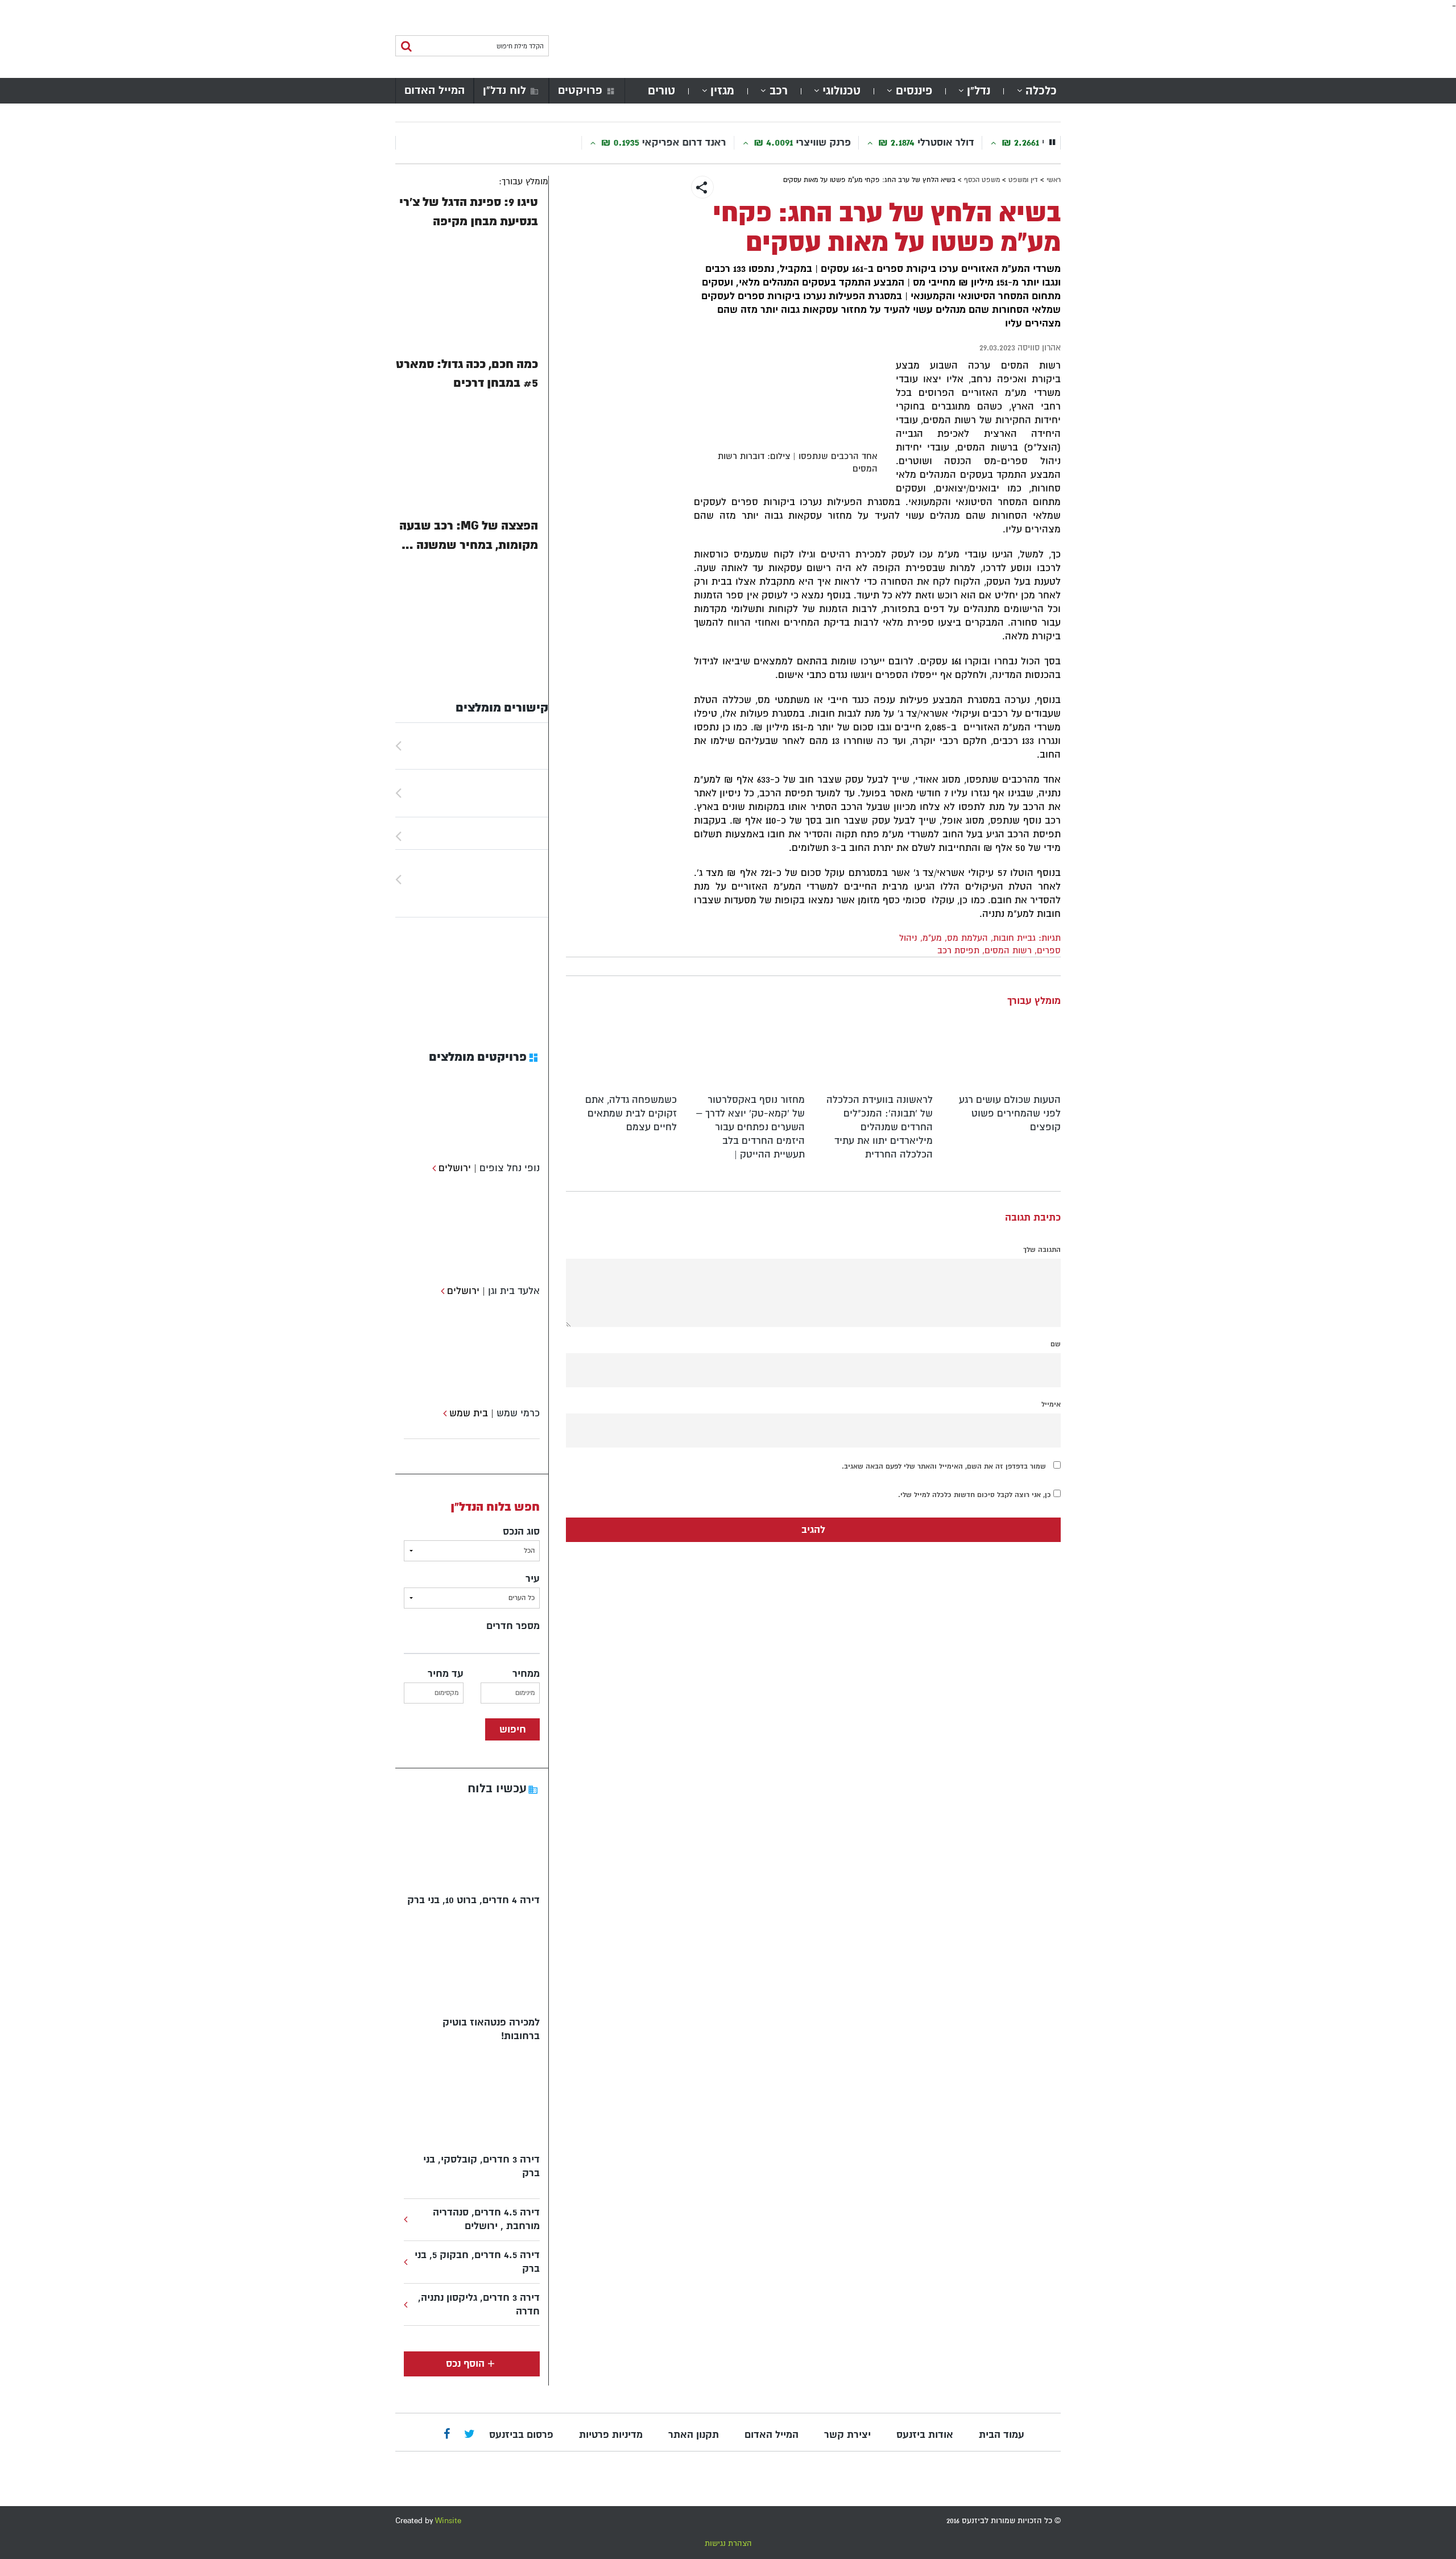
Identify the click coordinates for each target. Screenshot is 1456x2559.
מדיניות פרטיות (611, 2435)
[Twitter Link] (470, 2435)
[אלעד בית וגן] (441, 1291)
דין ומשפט (1023, 180)
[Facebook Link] (447, 2435)
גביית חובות (1014, 938)
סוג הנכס (521, 1531)
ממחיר (526, 1674)
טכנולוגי (841, 91)
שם (1056, 1344)
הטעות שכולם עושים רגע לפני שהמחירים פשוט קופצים (1010, 1113)
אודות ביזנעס (925, 2435)
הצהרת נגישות (728, 2543)
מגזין (722, 91)
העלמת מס (967, 938)
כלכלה (1041, 91)
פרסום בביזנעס (521, 2435)
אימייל (1051, 1404)
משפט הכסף (982, 180)
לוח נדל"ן (504, 90)
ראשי (1054, 180)
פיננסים (914, 91)
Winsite (448, 2521)
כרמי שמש (518, 1413)
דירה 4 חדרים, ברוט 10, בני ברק (473, 1900)
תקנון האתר (694, 2435)
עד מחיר (446, 1674)
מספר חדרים (513, 1626)
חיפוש (513, 1729)
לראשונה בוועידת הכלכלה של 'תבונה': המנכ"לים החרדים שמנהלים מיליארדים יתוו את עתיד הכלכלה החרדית (880, 1127)
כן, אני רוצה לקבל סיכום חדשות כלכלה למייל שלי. (976, 1495)
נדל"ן (979, 91)
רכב (779, 91)
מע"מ (932, 938)
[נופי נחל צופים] (433, 1168)
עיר (533, 1579)
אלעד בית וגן (514, 1291)
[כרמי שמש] (443, 1413)
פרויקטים (580, 90)
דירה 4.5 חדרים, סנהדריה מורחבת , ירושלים (486, 2219)
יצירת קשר (847, 2435)
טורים (661, 91)
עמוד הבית (1002, 2435)
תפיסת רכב (958, 950)
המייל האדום (435, 90)
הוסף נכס (465, 2364)
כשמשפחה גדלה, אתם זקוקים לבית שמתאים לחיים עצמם (631, 1113)
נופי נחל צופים (510, 1168)
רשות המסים (1008, 950)
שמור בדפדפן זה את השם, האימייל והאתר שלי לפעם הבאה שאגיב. (944, 1466)
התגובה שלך (1042, 1250)
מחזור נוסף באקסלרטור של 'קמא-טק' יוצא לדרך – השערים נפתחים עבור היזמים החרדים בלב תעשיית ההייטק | (750, 1127)
